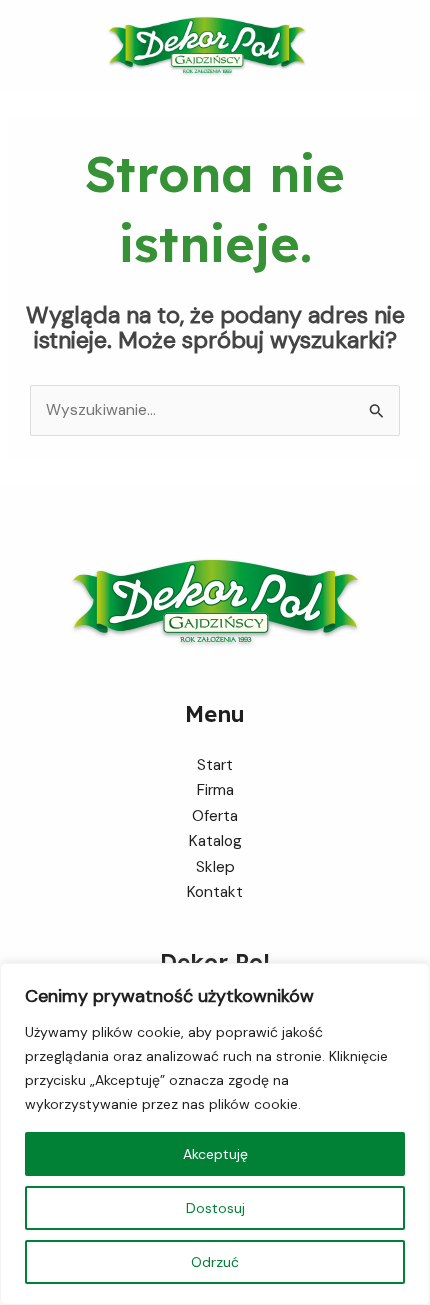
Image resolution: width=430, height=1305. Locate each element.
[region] (215, 1134)
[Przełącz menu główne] (408, 46)
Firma (215, 790)
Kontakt (215, 892)
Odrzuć (215, 1262)
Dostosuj (215, 1208)
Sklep (215, 867)
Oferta (215, 816)
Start (215, 765)
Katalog (215, 841)
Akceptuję (215, 1154)
